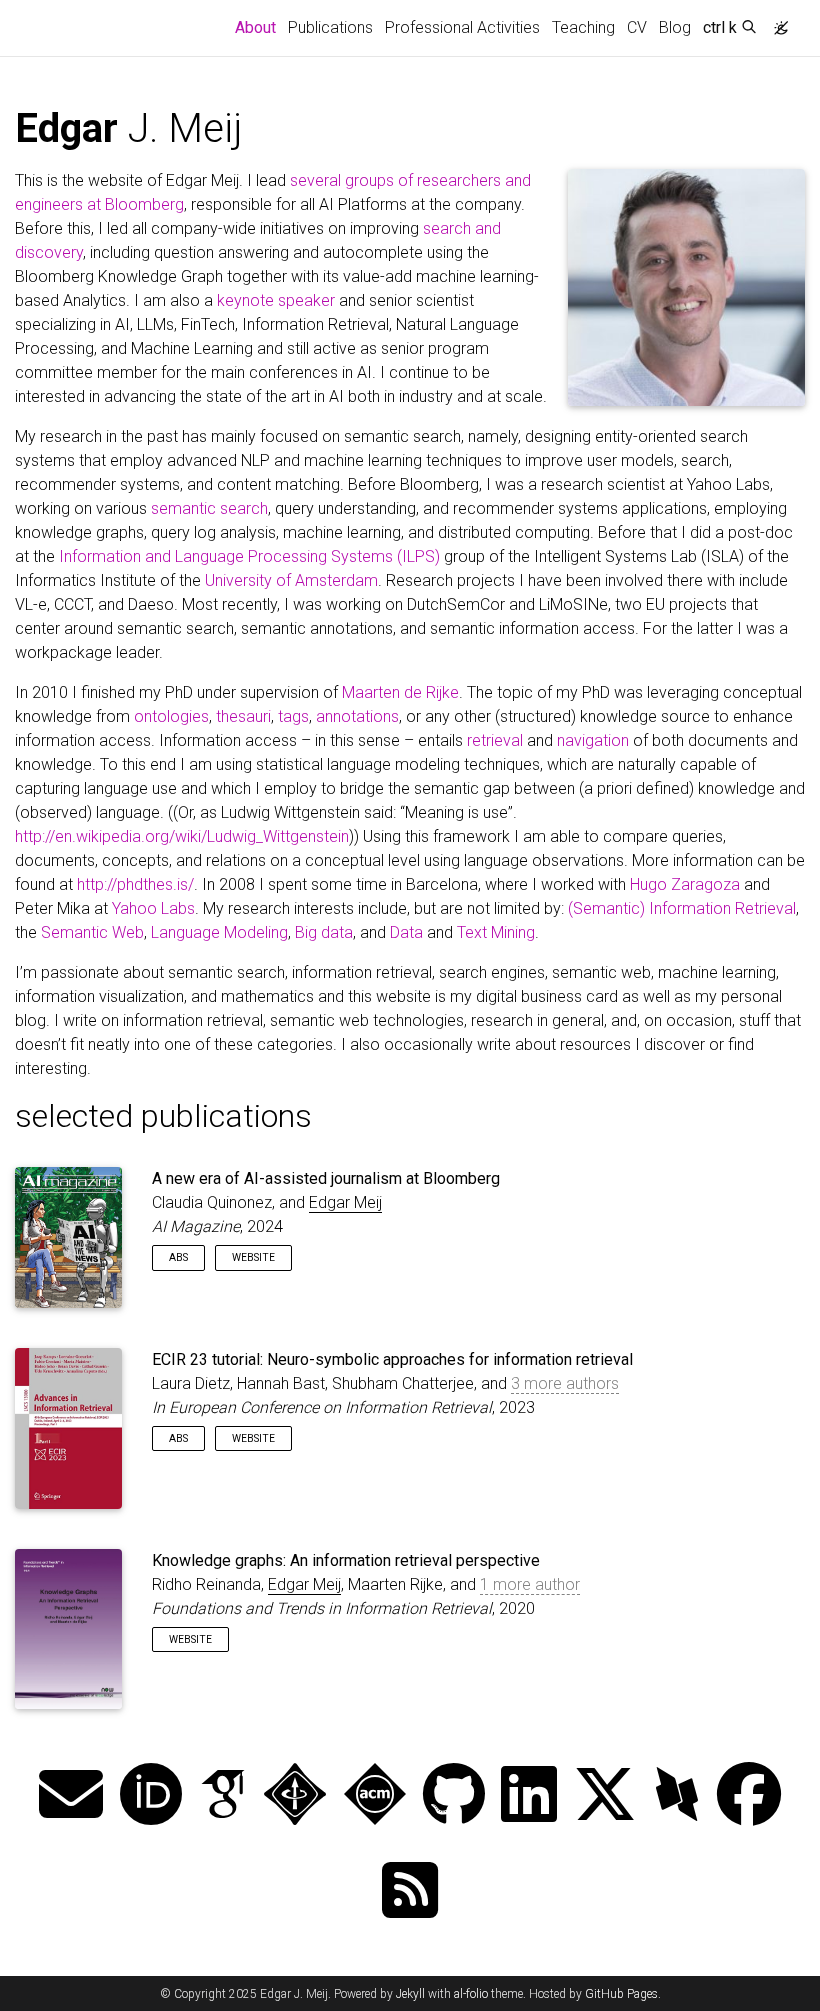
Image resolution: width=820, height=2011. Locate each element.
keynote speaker (276, 300)
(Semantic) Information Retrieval (682, 908)
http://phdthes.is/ (135, 884)
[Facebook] (749, 1796)
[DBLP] (677, 1796)
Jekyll (410, 1994)
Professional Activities (462, 27)
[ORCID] (151, 1796)
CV (637, 27)
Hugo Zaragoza (685, 884)
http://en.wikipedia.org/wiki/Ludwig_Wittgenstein (182, 836)
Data (406, 932)
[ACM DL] (375, 1796)
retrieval (495, 740)
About (258, 27)
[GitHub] (454, 1796)
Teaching (583, 27)
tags (293, 716)
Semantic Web (92, 932)
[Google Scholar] (223, 1796)
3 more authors (565, 1383)
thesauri (243, 716)
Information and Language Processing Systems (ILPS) (249, 556)
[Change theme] (776, 22)
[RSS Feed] (410, 1892)
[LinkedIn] (529, 1796)
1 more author (530, 1584)
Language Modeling (219, 932)
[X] (605, 1796)
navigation (593, 740)
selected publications (163, 1116)
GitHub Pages (621, 1994)
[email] (71, 1796)
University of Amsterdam (291, 580)
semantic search (209, 508)
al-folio (471, 1994)
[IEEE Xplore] (295, 1796)
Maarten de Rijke (400, 692)
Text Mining (496, 932)
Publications (330, 27)
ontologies (171, 716)
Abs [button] (178, 1257)
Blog (675, 27)
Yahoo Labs (153, 908)
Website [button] (253, 1257)
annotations (357, 716)
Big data (324, 932)
